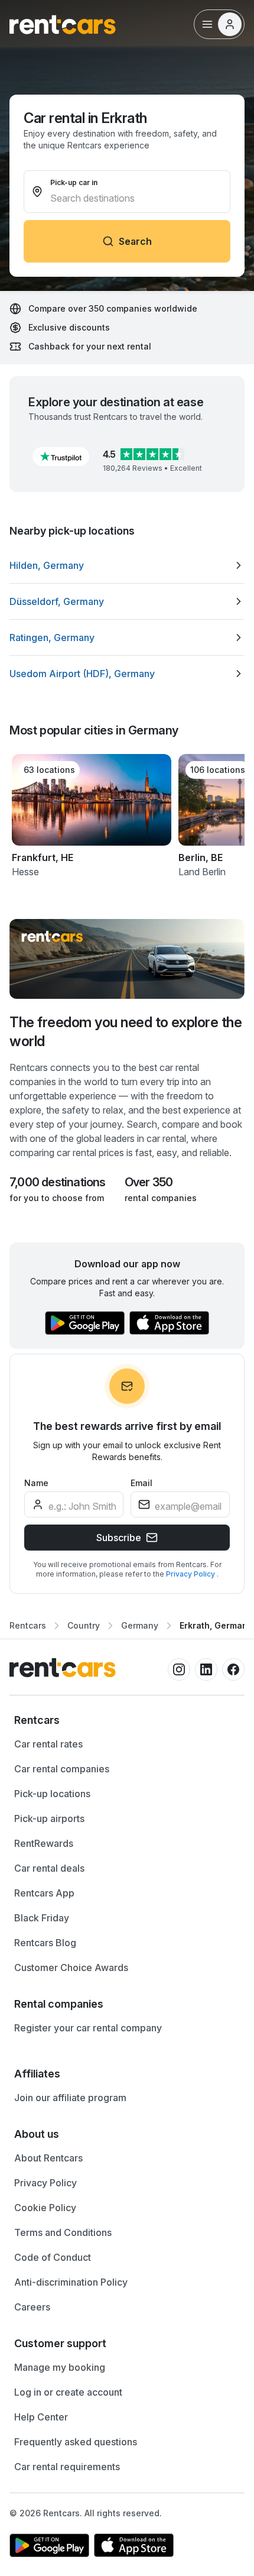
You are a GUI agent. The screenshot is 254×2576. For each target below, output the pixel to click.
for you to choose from (57, 1198)
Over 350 (149, 1182)
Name (36, 1483)
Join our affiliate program (70, 2098)
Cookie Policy (45, 2208)
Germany (140, 1625)
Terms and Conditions (63, 2232)
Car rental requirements (67, 2467)
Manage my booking (60, 2367)
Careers (32, 2307)
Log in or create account (68, 2392)
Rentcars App (44, 1893)
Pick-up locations (52, 1794)
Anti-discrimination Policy (71, 2282)
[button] (61, 457)
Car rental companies (62, 1769)
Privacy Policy (191, 1574)
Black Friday (42, 1918)
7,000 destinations (58, 1182)
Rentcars (28, 1625)
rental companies (161, 1198)
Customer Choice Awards (71, 1967)
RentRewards (44, 1843)
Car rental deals (49, 1868)
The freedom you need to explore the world (126, 1032)
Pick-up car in (74, 182)
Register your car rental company (88, 2028)
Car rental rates (48, 1744)
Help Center (41, 2417)
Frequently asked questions (76, 2442)
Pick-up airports (49, 1818)
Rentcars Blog (45, 1943)
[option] (127, 565)
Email (141, 1483)
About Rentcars (48, 2158)
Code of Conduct (53, 2257)
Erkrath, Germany (216, 1625)
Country (84, 1625)
